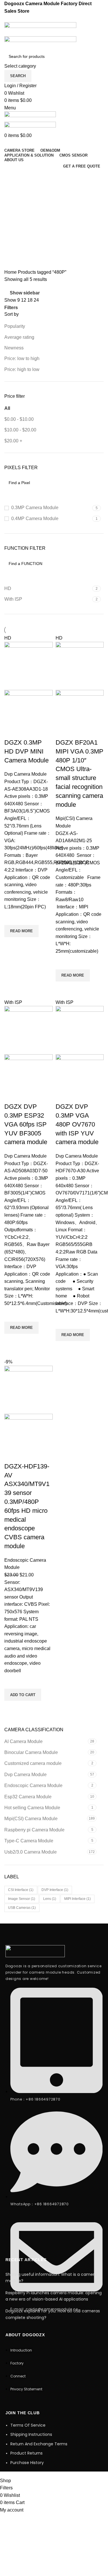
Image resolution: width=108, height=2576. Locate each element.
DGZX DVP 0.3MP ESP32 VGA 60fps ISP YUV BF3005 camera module (26, 1124)
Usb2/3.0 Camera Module (31, 1852)
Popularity (15, 326)
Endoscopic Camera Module (33, 1785)
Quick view (12, 944)
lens (50, 1899)
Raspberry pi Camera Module (34, 1830)
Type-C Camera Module (29, 1841)
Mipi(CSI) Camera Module (31, 1819)
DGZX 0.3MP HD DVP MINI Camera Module (26, 751)
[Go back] (12, 177)
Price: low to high (22, 358)
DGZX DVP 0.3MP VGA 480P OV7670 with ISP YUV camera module (77, 1124)
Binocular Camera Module (31, 1752)
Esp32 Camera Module (28, 1797)
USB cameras (22, 1908)
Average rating (19, 337)
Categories (16, 205)
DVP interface (55, 1890)
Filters (11, 308)
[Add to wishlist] (12, 918)
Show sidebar (25, 293)
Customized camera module (33, 1763)
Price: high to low (22, 369)
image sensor (22, 1899)
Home (11, 272)
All (7, 408)
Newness (14, 348)
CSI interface (21, 1890)
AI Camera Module (23, 1741)
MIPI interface (77, 1899)
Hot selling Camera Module (32, 1808)
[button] (23, 1695)
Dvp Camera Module (25, 1775)
